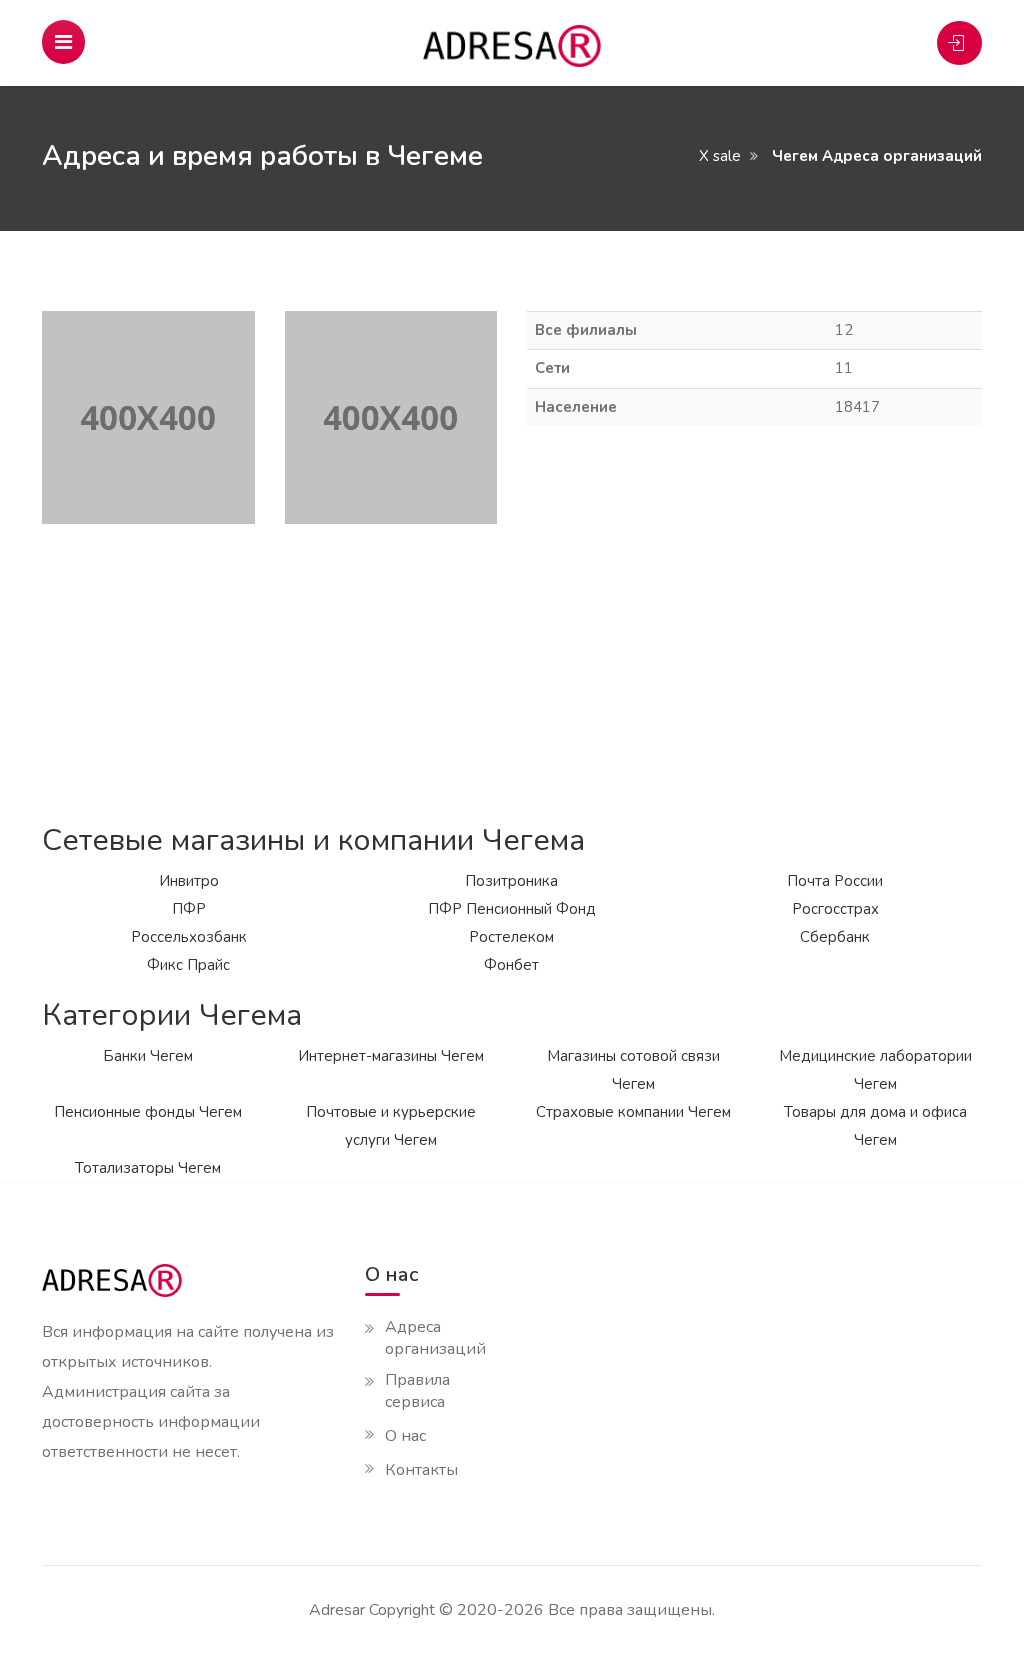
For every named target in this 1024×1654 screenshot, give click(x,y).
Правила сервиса (417, 1391)
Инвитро (189, 881)
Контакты (421, 1470)
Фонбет (511, 965)
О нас (405, 1436)
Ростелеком (511, 937)
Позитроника (511, 881)
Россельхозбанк (189, 937)
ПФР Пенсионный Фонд (512, 909)
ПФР (189, 909)
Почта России (835, 881)
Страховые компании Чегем (633, 1112)
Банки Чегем (148, 1056)
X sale (720, 156)
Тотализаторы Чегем (148, 1168)
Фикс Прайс (188, 965)
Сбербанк (835, 937)
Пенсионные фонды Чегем (148, 1112)
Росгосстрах (835, 909)
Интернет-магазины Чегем (391, 1056)
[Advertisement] (512, 664)
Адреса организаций (435, 1338)
